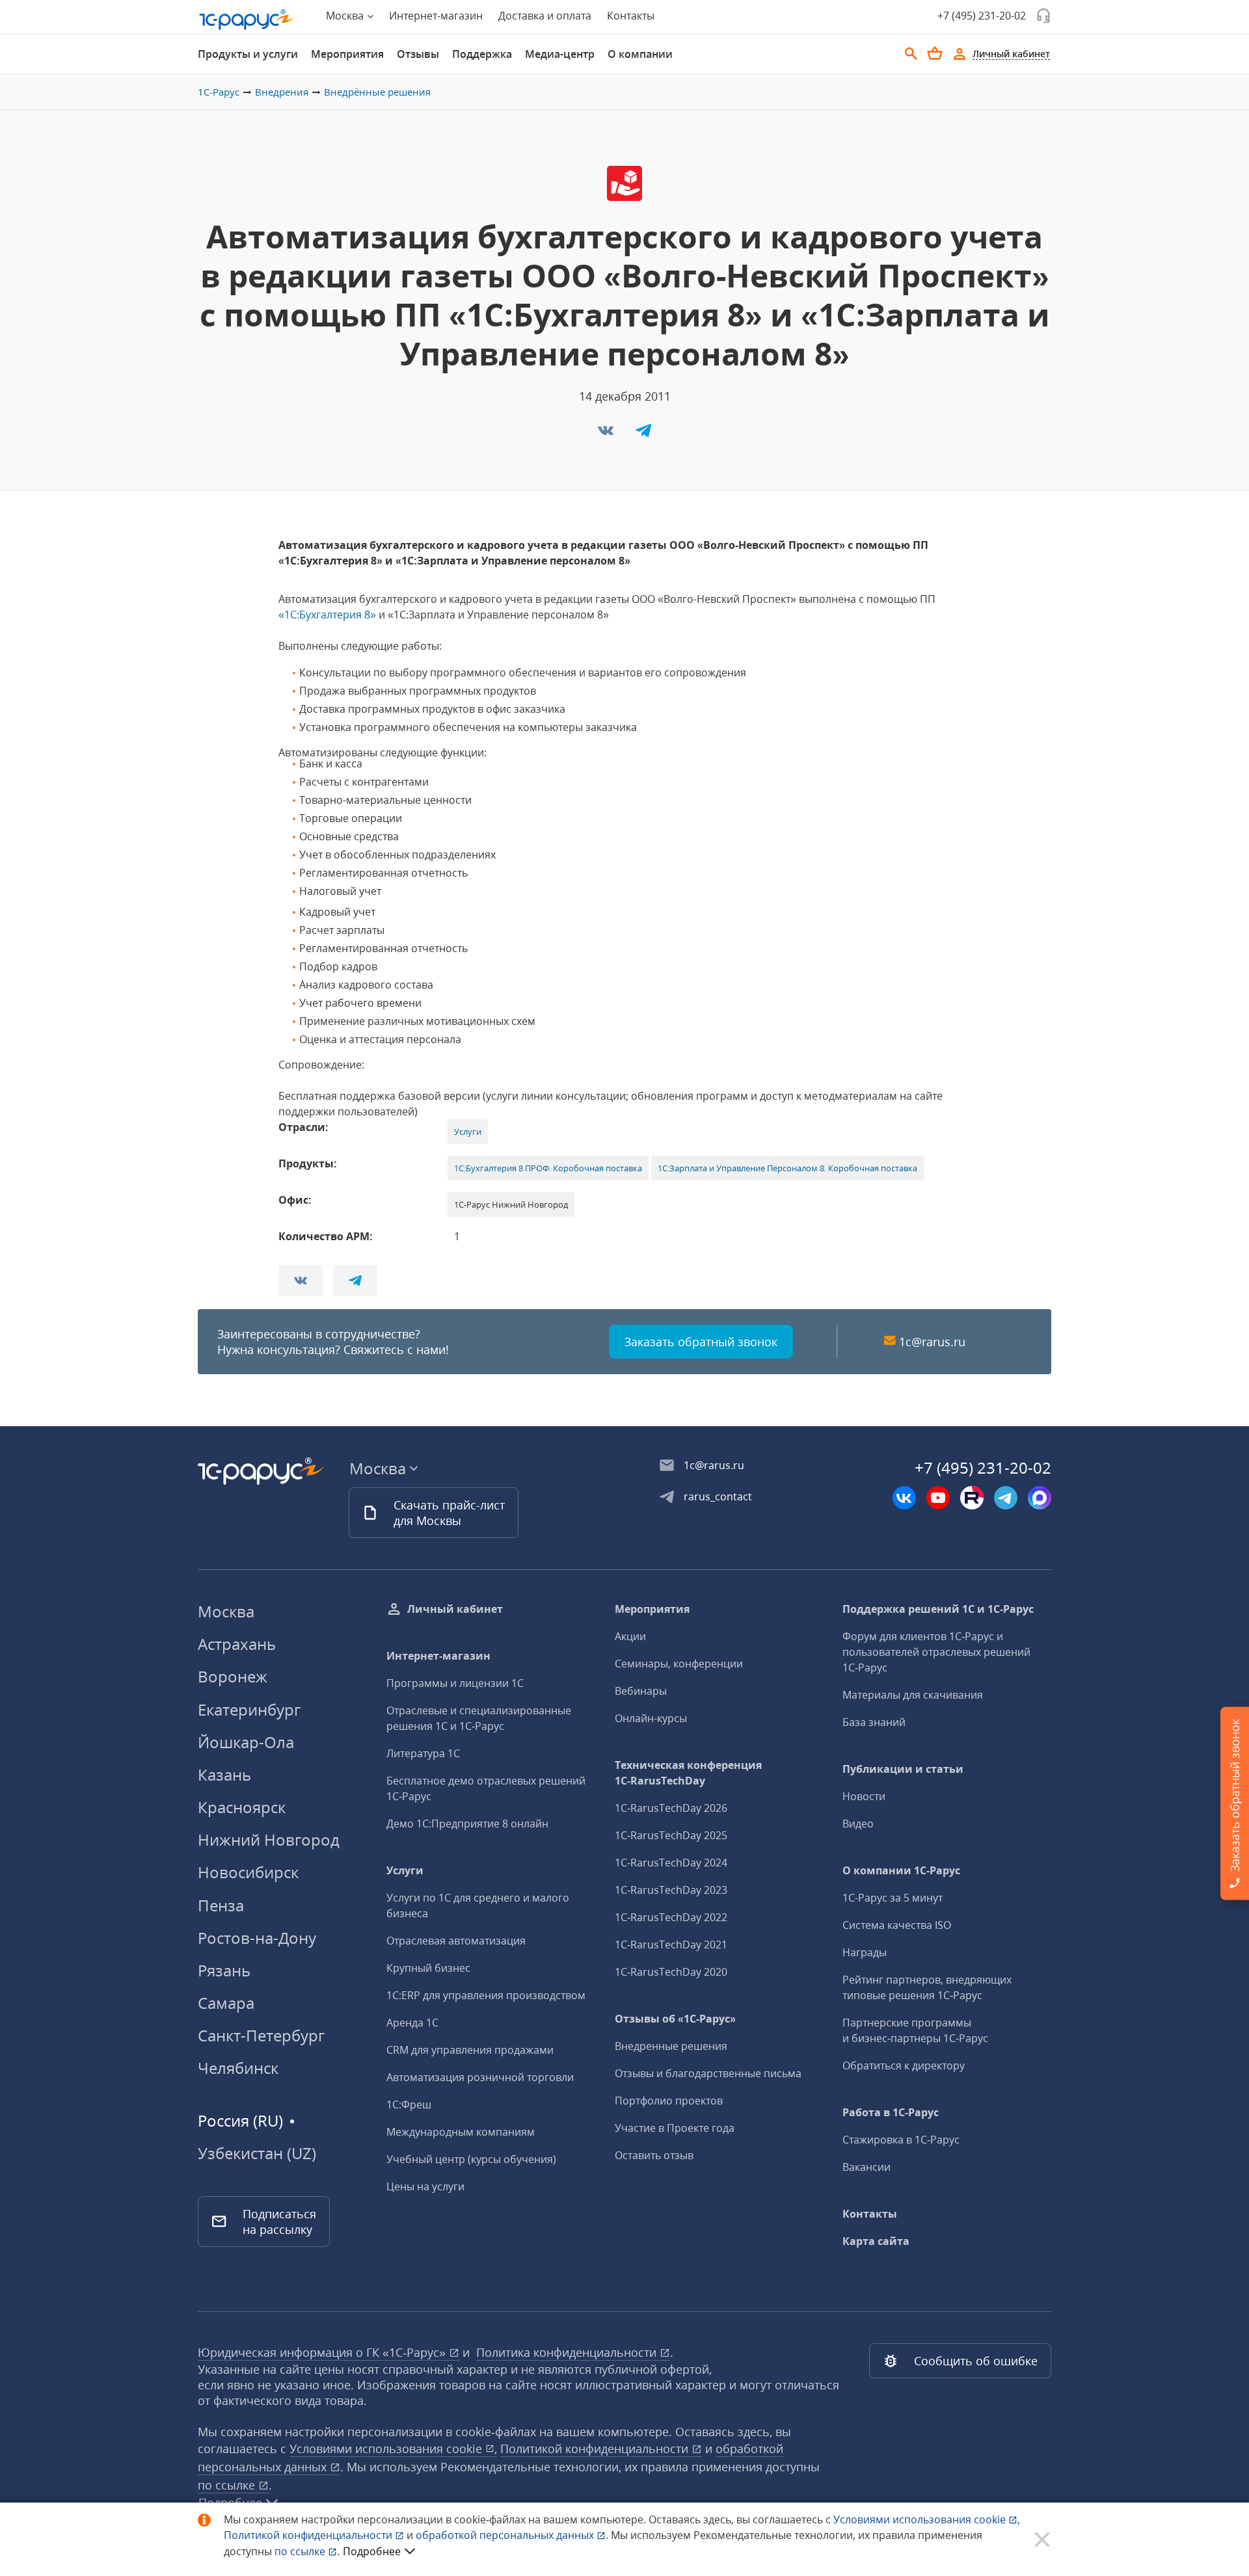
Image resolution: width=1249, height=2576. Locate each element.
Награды (865, 1952)
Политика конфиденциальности (568, 2352)
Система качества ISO (897, 1925)
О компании (640, 54)
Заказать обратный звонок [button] (701, 1342)
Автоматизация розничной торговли (480, 2077)
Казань (224, 1774)
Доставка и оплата (545, 16)
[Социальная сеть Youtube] (938, 1498)
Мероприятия (347, 54)
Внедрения (282, 92)
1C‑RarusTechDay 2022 (671, 1917)
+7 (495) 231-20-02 (982, 16)
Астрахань (237, 1644)
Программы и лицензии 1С (455, 1683)
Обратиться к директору (904, 2065)
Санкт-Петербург (261, 2035)
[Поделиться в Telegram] (643, 434)
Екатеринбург (249, 1709)
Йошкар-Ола (246, 1742)
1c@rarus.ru (932, 1342)
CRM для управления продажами (470, 2050)
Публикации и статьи (903, 1769)
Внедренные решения (671, 2046)
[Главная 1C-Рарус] (247, 20)
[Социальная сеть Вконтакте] (904, 1498)
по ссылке (228, 2485)
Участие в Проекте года (675, 2128)
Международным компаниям (461, 2132)
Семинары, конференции (679, 1664)
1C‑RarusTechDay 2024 (671, 1863)
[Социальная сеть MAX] (1040, 1498)
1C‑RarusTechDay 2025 (671, 1835)
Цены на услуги (425, 2186)
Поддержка (482, 54)
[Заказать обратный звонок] (1043, 16)
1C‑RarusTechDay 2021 (671, 1945)
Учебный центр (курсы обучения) (471, 2159)
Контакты (631, 16)
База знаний (874, 1722)
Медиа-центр (560, 54)
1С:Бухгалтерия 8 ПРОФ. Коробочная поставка (548, 1168)
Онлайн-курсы (651, 1718)
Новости (864, 1796)
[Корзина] (935, 53)
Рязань (224, 1970)
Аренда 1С (412, 2023)
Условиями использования (927, 2519)
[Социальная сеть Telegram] (1006, 1498)
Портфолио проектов (669, 2101)
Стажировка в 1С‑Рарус (901, 2140)
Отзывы (418, 54)
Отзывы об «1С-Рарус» (675, 2019)
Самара (226, 2003)
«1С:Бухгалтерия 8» (327, 615)
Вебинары (641, 1691)
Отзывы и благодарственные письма (708, 2073)
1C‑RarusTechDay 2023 (671, 1890)
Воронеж (233, 1676)
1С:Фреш (409, 2105)
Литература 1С (423, 1753)
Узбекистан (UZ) (257, 2153)
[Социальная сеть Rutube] (972, 1498)
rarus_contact (718, 1496)
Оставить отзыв (654, 2155)
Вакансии (866, 2167)
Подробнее (372, 2551)
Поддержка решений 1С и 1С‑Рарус (938, 1609)
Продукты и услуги (248, 54)
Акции (630, 1636)
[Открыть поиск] (911, 54)
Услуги (468, 1132)
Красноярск (242, 1807)
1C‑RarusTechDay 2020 (671, 1972)
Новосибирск (248, 1872)
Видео (858, 1824)
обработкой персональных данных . (513, 2535)
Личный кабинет (455, 1609)
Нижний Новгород (269, 1839)
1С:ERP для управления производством (486, 1995)
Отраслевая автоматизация (456, 1941)
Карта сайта (876, 2241)
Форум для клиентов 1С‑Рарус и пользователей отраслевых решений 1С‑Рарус (936, 1652)
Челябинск (238, 2068)
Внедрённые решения (377, 92)
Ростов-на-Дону (257, 1938)
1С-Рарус (219, 92)
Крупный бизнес (428, 1968)
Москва (226, 1611)
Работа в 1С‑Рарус (891, 2112)
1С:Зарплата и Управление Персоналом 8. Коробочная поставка (787, 1168)
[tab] (248, 54)
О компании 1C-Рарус (901, 1870)
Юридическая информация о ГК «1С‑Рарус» (323, 2352)
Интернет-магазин (436, 16)
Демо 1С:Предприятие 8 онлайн (467, 1824)
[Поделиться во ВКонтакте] (607, 434)
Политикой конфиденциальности (309, 2535)
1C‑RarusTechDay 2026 (671, 1808)
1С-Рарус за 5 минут (893, 1898)
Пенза (221, 1905)
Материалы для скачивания (913, 1695)
